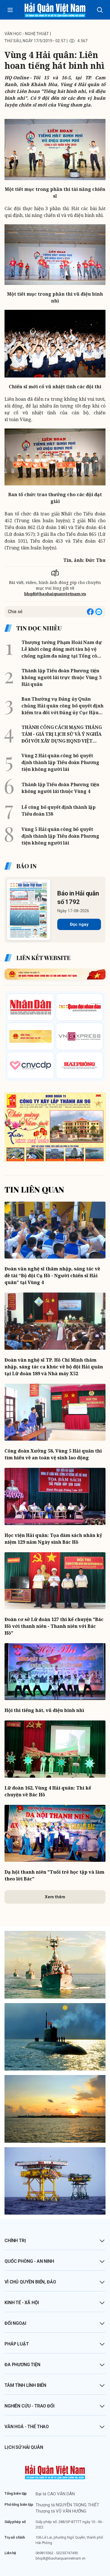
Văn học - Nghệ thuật (27, 34)
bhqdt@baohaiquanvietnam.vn (55, 594)
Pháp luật (17, 2344)
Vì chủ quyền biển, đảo (30, 2282)
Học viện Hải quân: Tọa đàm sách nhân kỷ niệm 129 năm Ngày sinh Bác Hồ (53, 1539)
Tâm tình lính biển (25, 2385)
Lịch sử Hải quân (24, 2447)
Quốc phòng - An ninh (29, 2261)
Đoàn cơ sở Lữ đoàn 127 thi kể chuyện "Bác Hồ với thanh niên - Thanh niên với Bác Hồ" (54, 1626)
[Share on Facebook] (90, 612)
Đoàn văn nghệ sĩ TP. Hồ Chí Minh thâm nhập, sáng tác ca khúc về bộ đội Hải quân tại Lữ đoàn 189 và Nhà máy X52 (54, 1367)
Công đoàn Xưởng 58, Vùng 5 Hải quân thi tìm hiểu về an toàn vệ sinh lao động (53, 1454)
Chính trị (15, 2241)
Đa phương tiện (22, 2365)
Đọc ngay (79, 924)
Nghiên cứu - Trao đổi (29, 2406)
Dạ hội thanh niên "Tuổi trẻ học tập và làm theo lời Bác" (54, 1875)
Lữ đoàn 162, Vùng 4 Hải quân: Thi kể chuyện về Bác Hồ (48, 1791)
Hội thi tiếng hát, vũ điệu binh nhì (44, 1710)
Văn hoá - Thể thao (27, 2427)
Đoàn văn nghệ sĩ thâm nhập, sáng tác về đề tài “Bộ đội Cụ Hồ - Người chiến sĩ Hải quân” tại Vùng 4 (52, 1276)
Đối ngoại (15, 2323)
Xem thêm (55, 1897)
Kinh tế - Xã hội (22, 2303)
